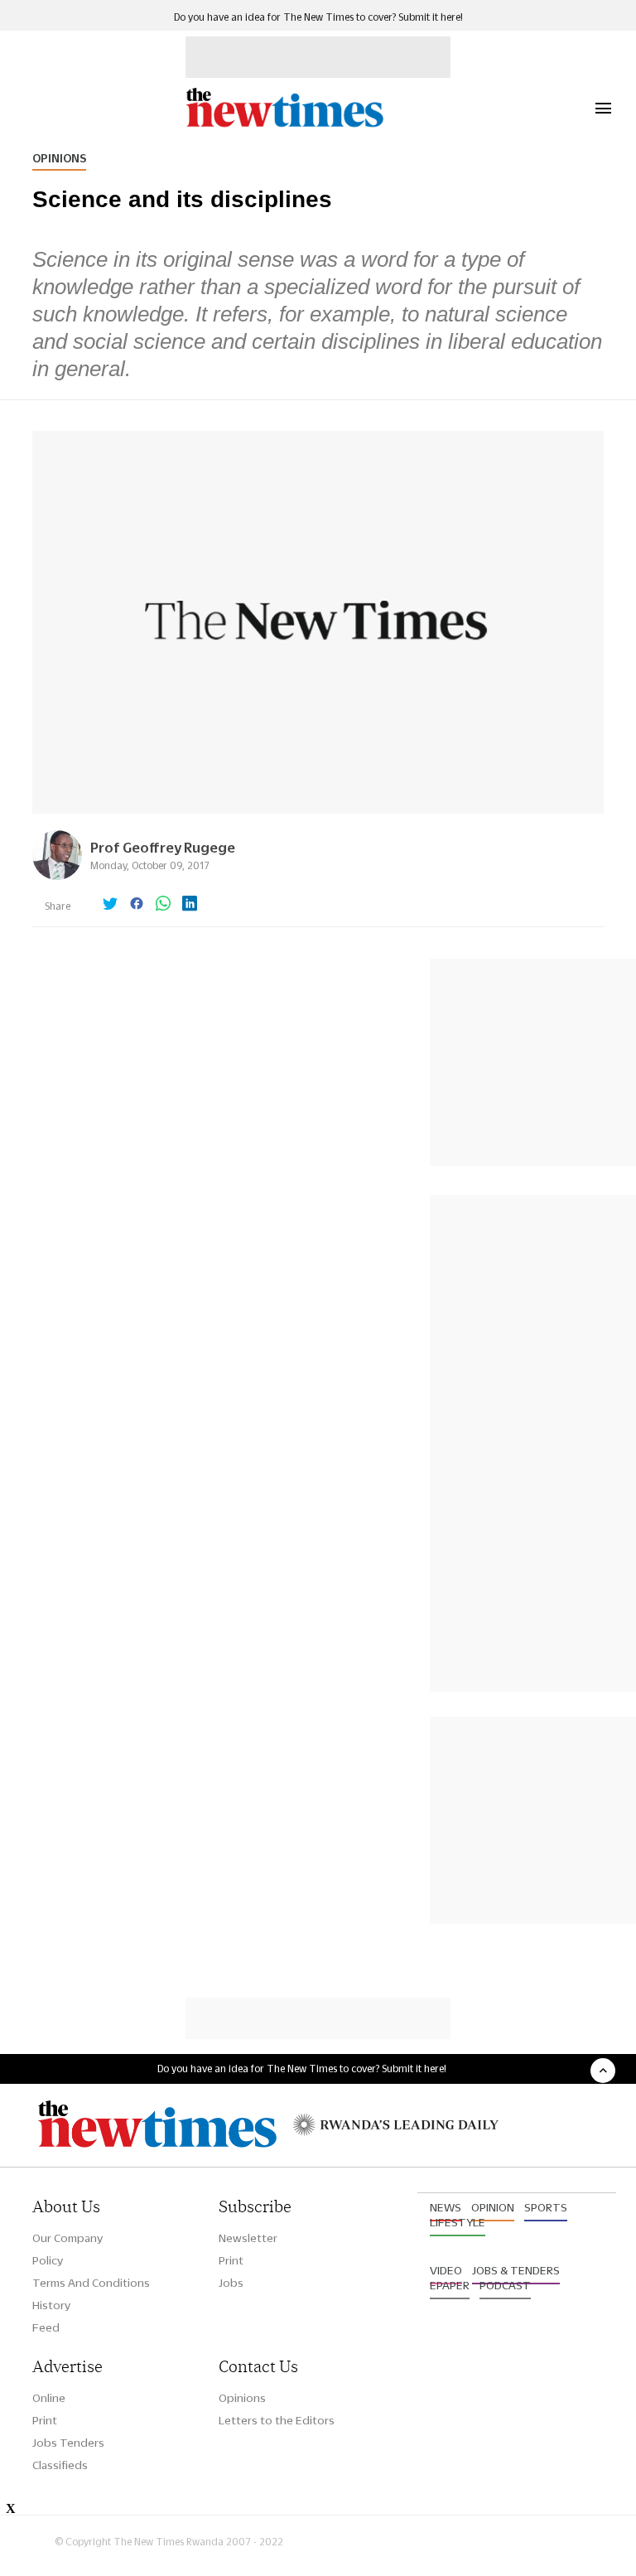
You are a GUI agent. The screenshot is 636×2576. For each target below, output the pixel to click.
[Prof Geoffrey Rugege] (57, 875)
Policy (48, 2260)
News (446, 2207)
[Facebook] (137, 905)
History (51, 2305)
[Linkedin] (190, 905)
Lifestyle (458, 2222)
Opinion (493, 2207)
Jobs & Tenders (516, 2270)
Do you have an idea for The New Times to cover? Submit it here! (318, 17)
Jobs (231, 2283)
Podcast (505, 2285)
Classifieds (60, 2465)
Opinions (59, 158)
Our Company (67, 2238)
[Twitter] (110, 905)
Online (49, 2398)
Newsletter (248, 2238)
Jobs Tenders (68, 2443)
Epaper (450, 2285)
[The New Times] (284, 125)
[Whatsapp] (163, 905)
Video (446, 2270)
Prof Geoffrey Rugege (163, 847)
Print (231, 2260)
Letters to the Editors (277, 2420)
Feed (46, 2327)
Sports (546, 2207)
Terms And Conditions (91, 2283)
